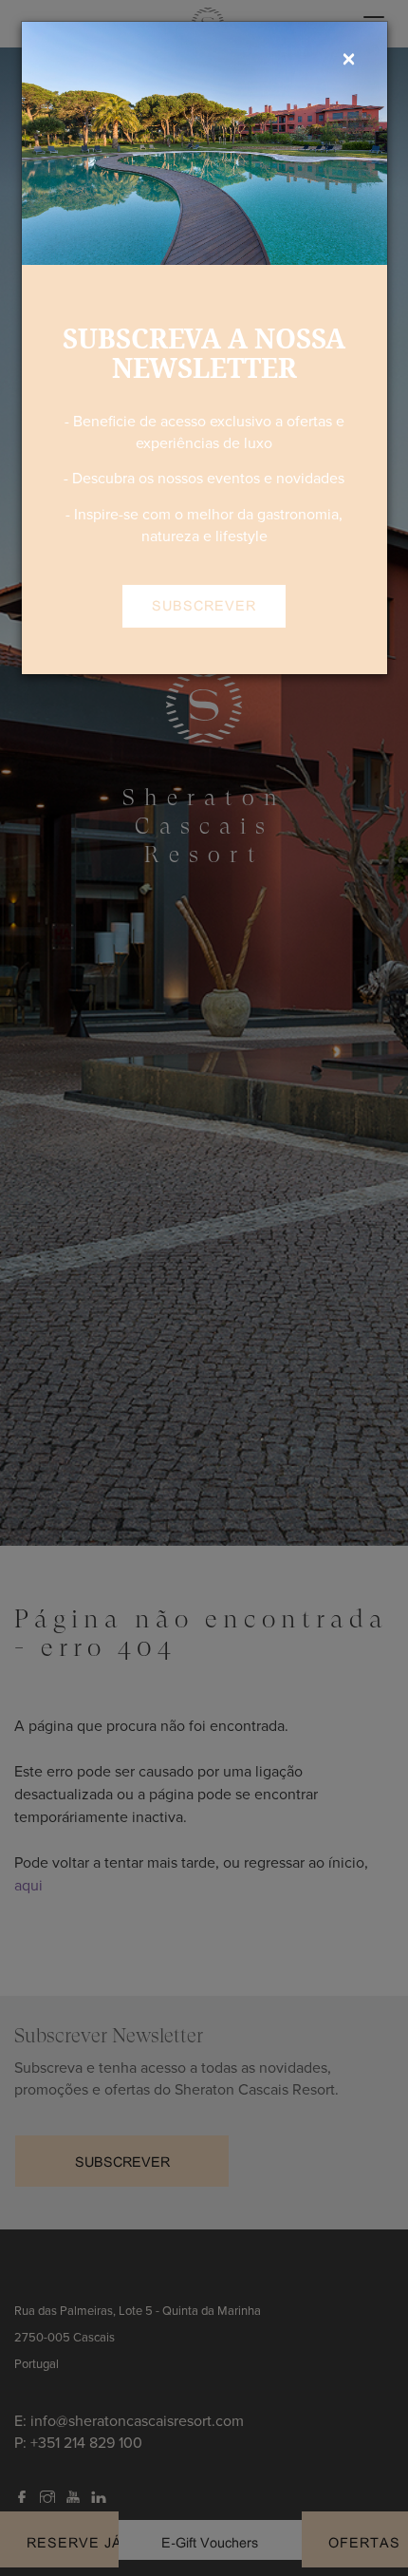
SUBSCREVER (204, 605)
